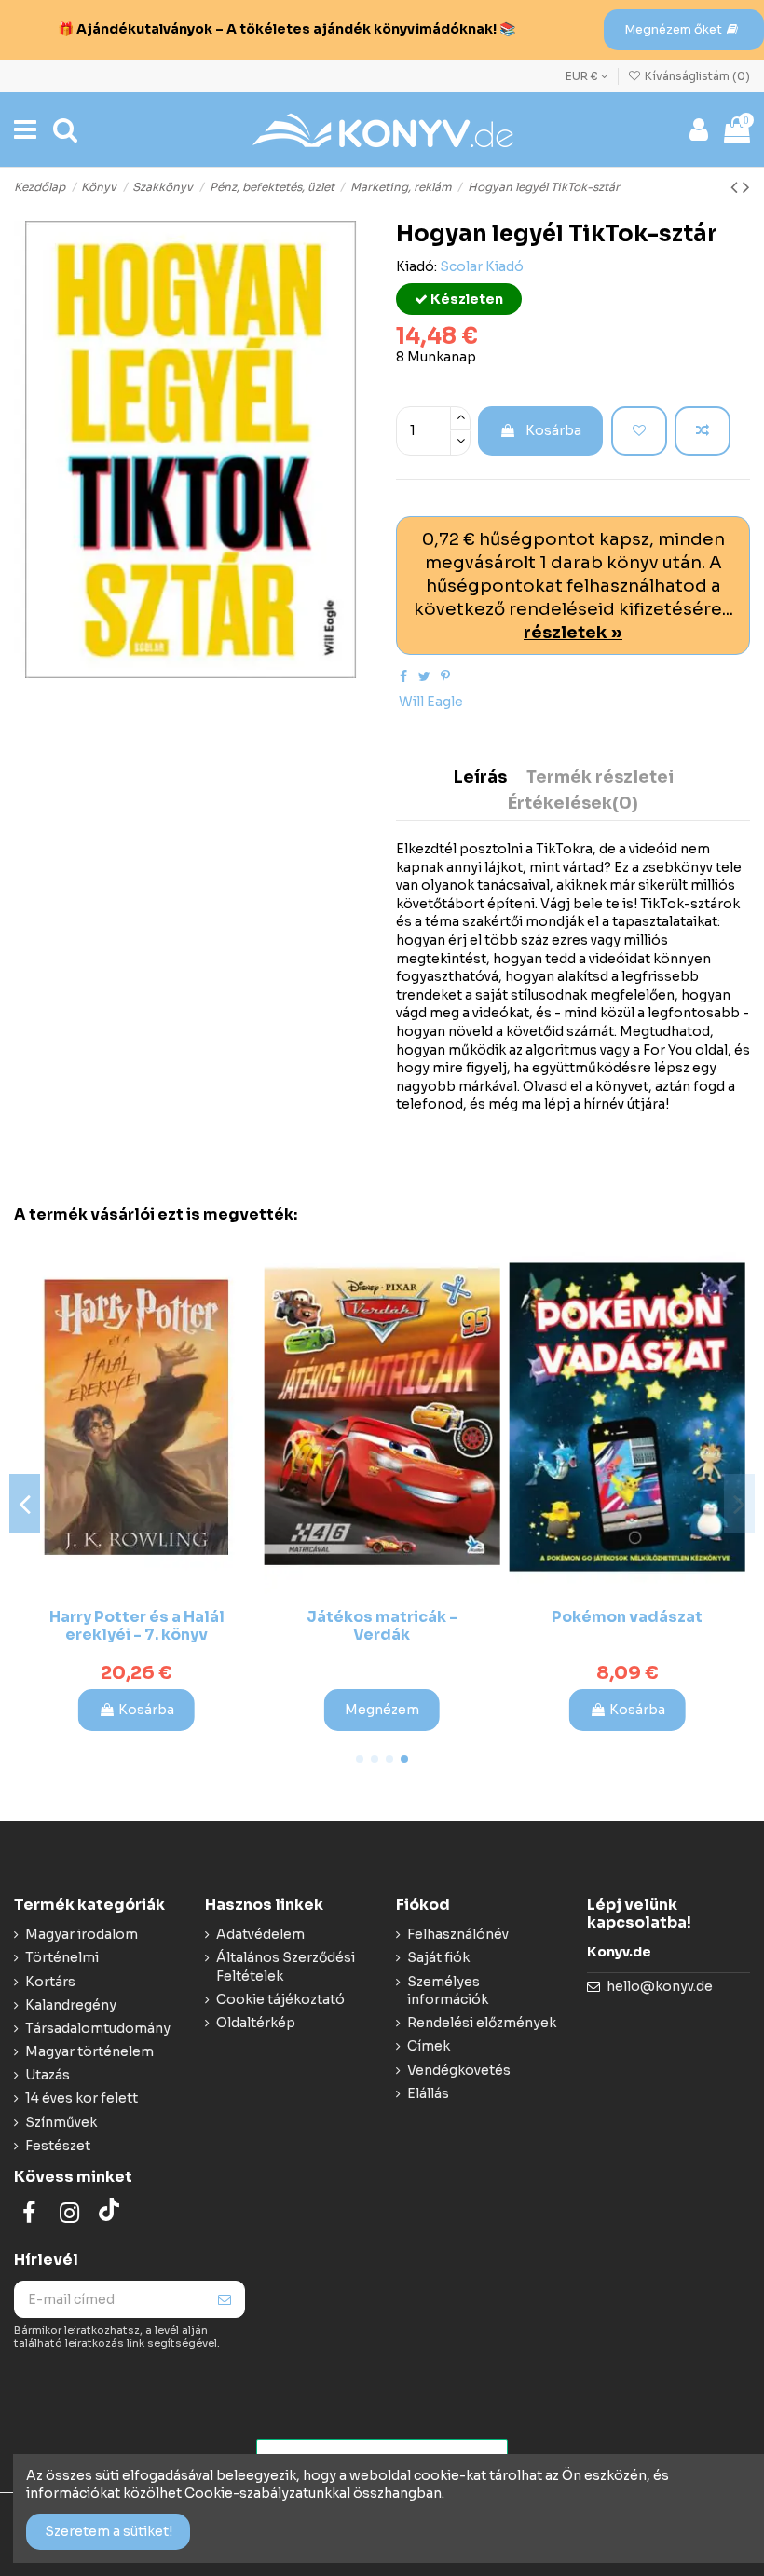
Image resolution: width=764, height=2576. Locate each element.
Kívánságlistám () (696, 76)
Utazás (48, 2075)
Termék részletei (600, 778)
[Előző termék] (737, 187)
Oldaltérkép (256, 2023)
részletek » (573, 632)
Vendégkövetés (459, 2070)
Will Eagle (431, 702)
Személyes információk (448, 1991)
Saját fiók (438, 1957)
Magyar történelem (89, 2051)
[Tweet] (424, 676)
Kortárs (50, 1982)
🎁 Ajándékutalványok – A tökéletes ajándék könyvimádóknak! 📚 (286, 29)
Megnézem (382, 1710)
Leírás (480, 778)
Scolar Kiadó (482, 266)
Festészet (58, 2146)
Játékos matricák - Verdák (382, 1626)
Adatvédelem (260, 1934)
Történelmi (62, 1957)
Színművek (61, 2122)
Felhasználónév (458, 1934)
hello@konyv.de (660, 1986)
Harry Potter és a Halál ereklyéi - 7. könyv (137, 1626)
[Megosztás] (403, 676)
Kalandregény (71, 2005)
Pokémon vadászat (627, 1617)
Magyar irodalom (82, 1934)
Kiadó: (416, 266)
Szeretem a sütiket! (109, 2531)
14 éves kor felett (82, 2098)
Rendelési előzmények (482, 2023)
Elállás (428, 2093)
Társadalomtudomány (98, 2028)
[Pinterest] (445, 676)
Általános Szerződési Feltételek (286, 1967)
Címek (429, 2046)
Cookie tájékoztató (280, 1999)
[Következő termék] (746, 187)
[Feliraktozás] (225, 2299)
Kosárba (553, 430)
